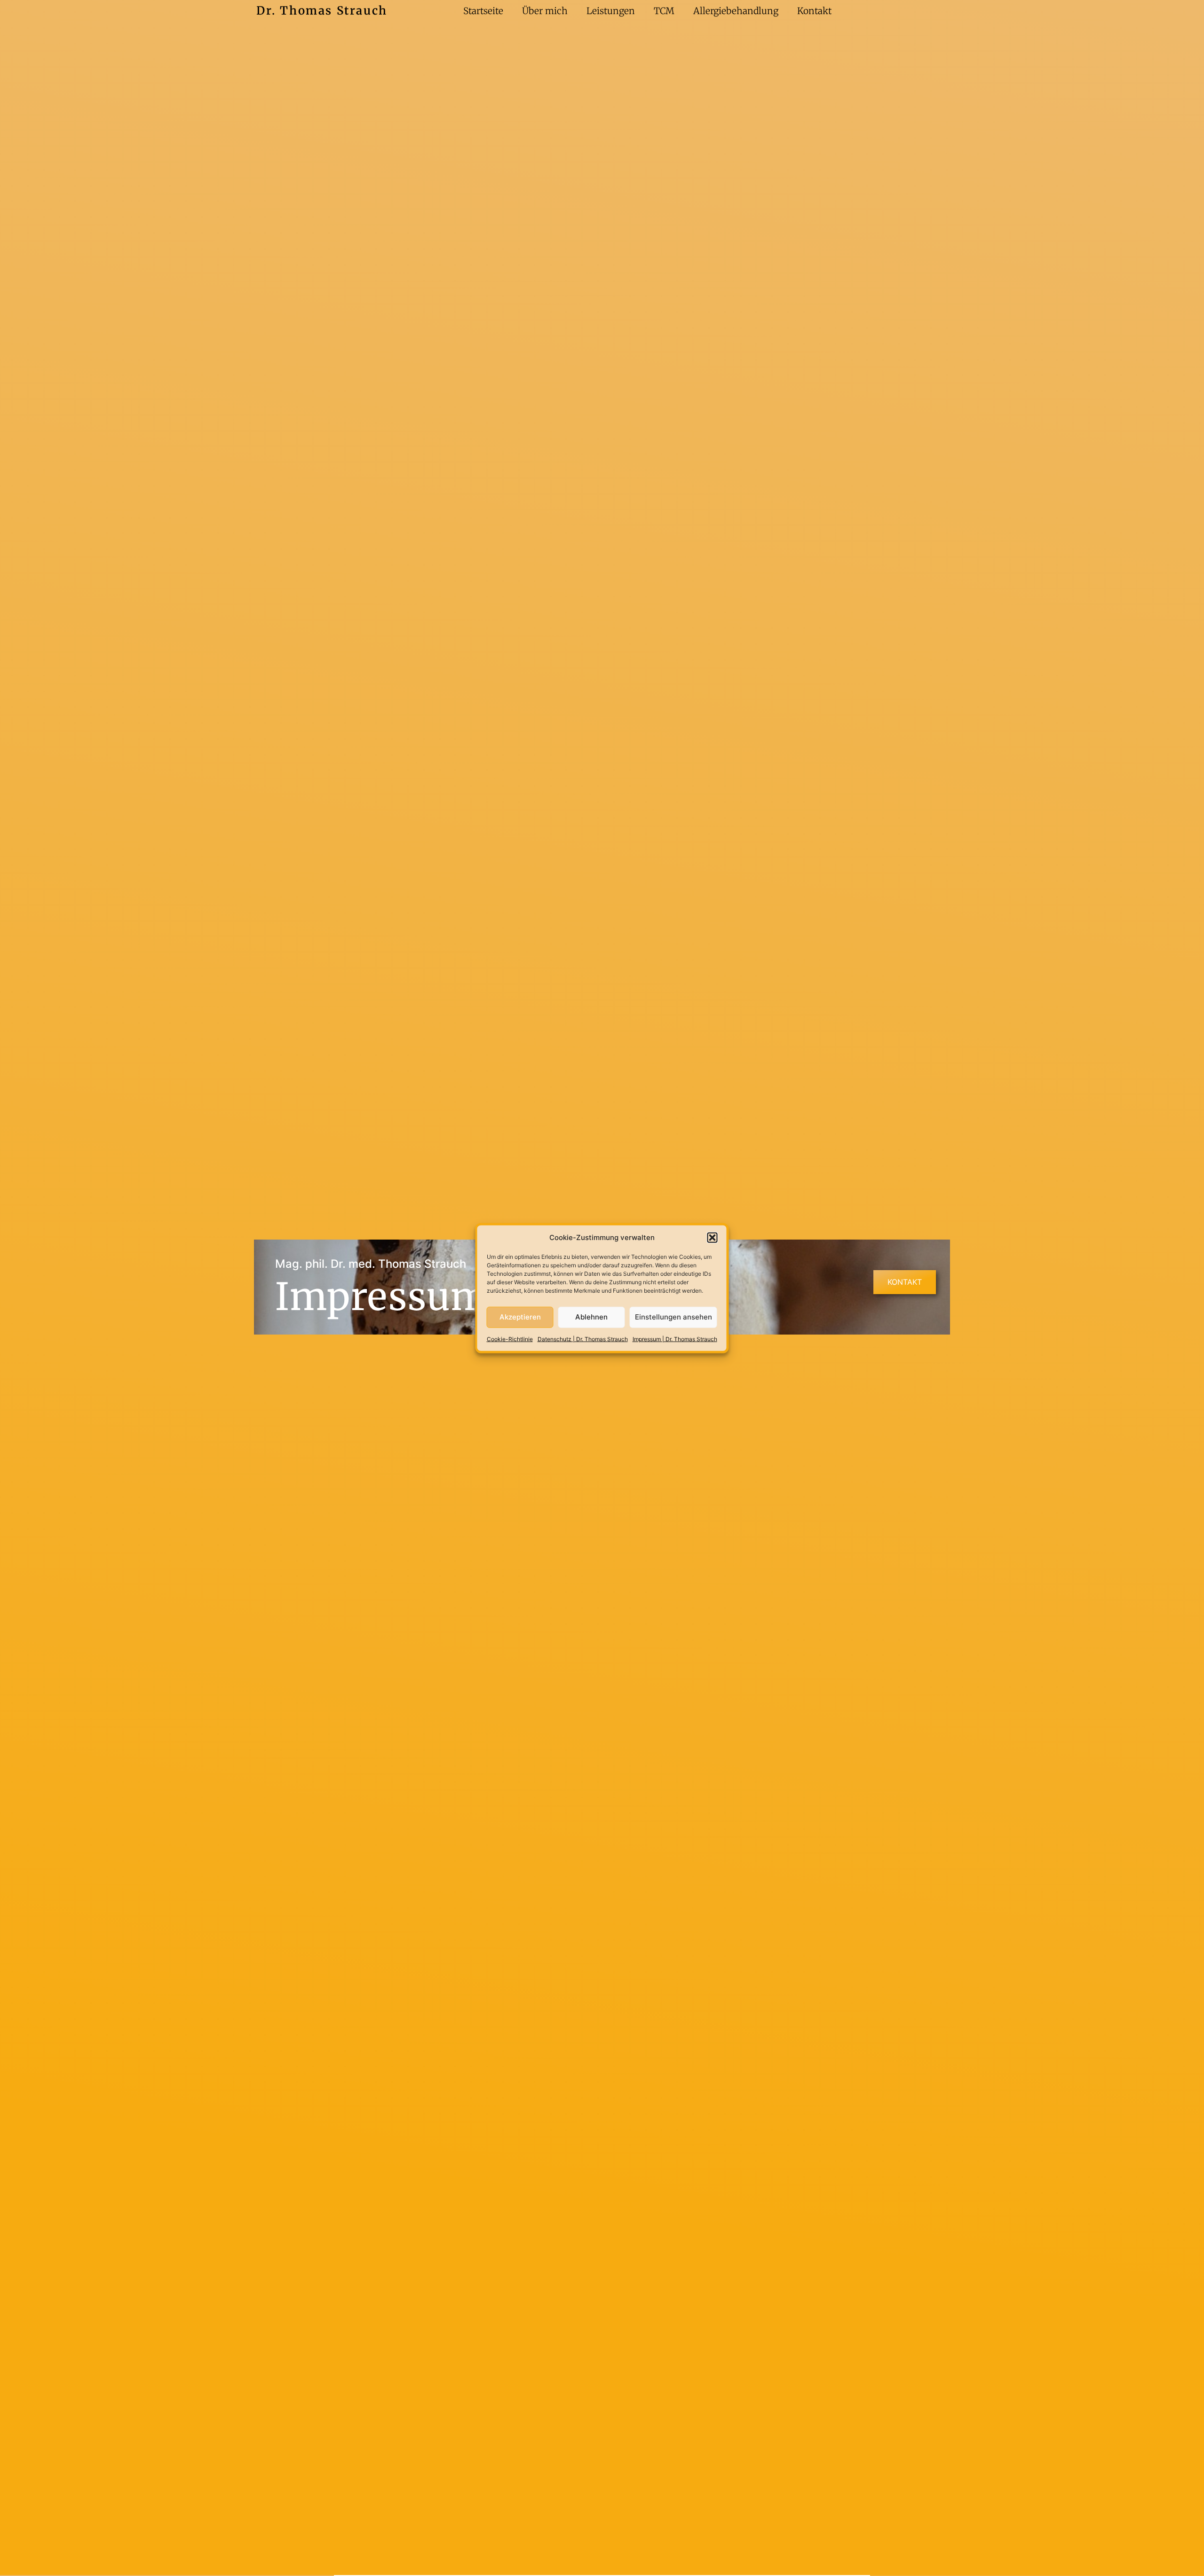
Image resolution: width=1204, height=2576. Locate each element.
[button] (713, 1238)
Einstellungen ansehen (673, 1317)
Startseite (483, 11)
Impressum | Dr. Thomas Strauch (675, 1339)
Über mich (545, 11)
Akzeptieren (520, 1317)
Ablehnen (591, 1317)
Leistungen (611, 11)
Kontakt (814, 11)
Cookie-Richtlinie (510, 1339)
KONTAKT (905, 1282)
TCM (664, 11)
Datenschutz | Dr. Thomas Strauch (583, 1339)
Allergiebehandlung (736, 11)
